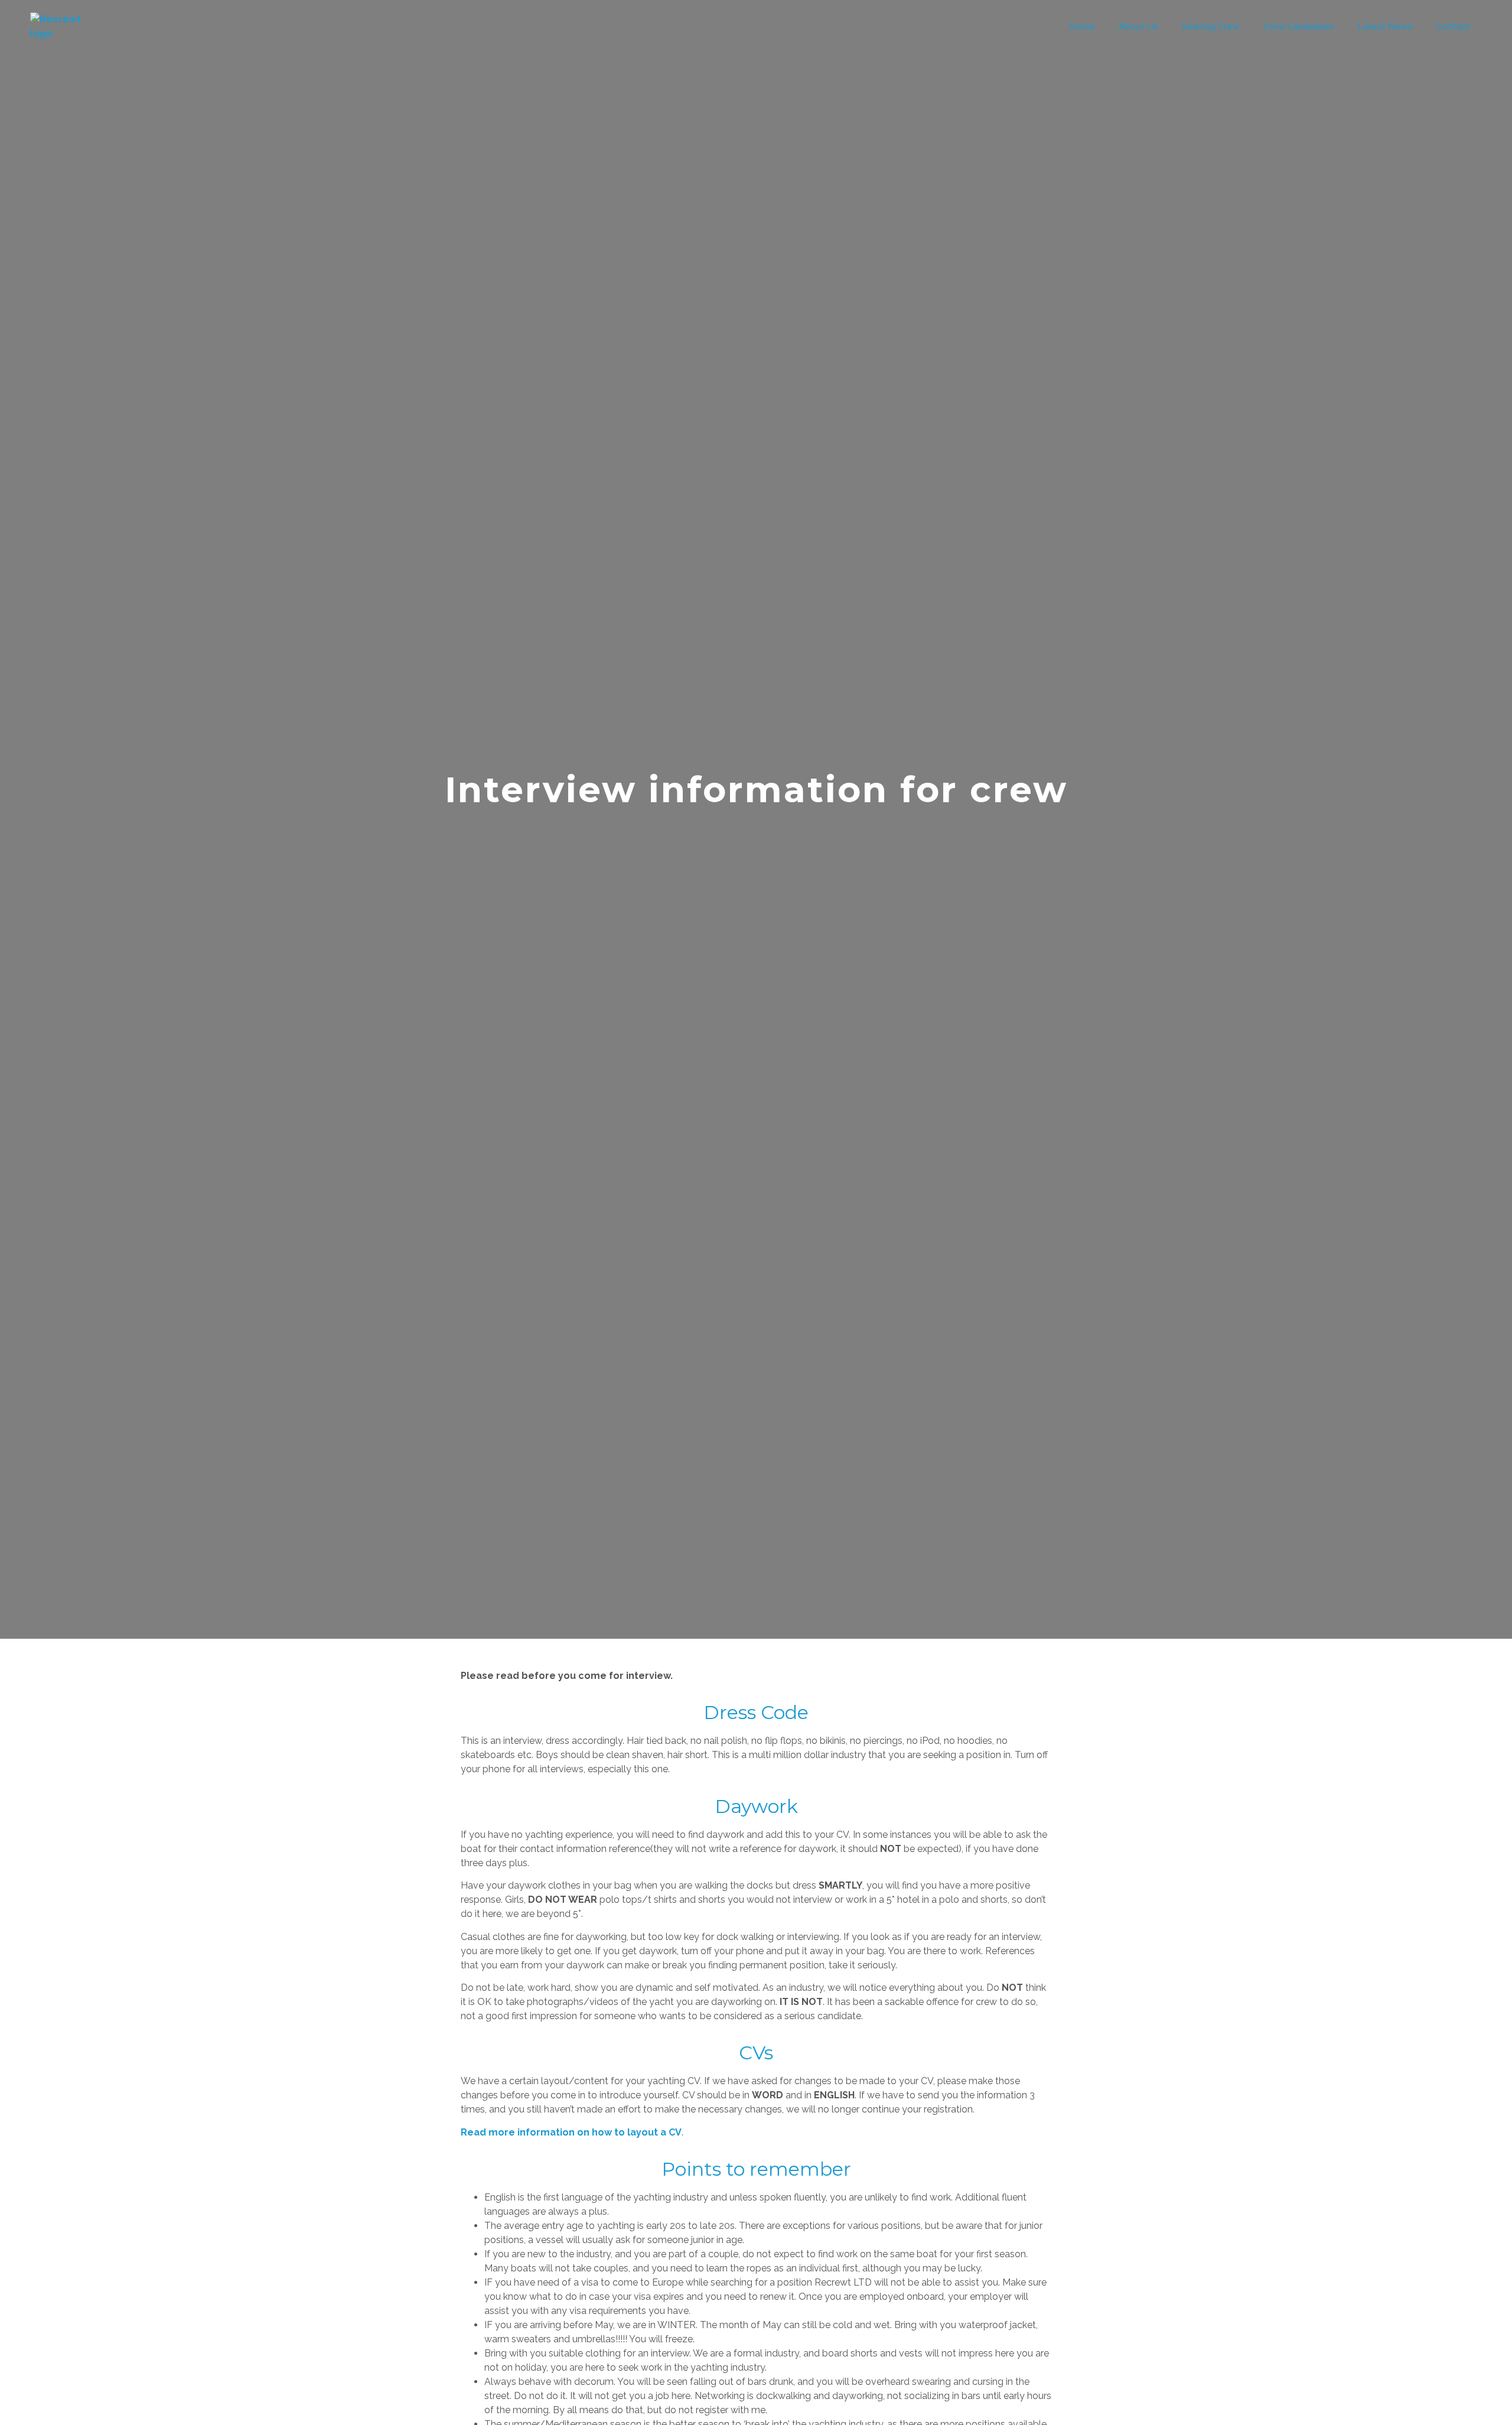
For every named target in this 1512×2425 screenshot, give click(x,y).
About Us (1138, 27)
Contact (1453, 27)
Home (1082, 27)
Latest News (1385, 27)
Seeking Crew (1211, 27)
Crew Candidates (1299, 27)
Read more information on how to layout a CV (571, 2132)
